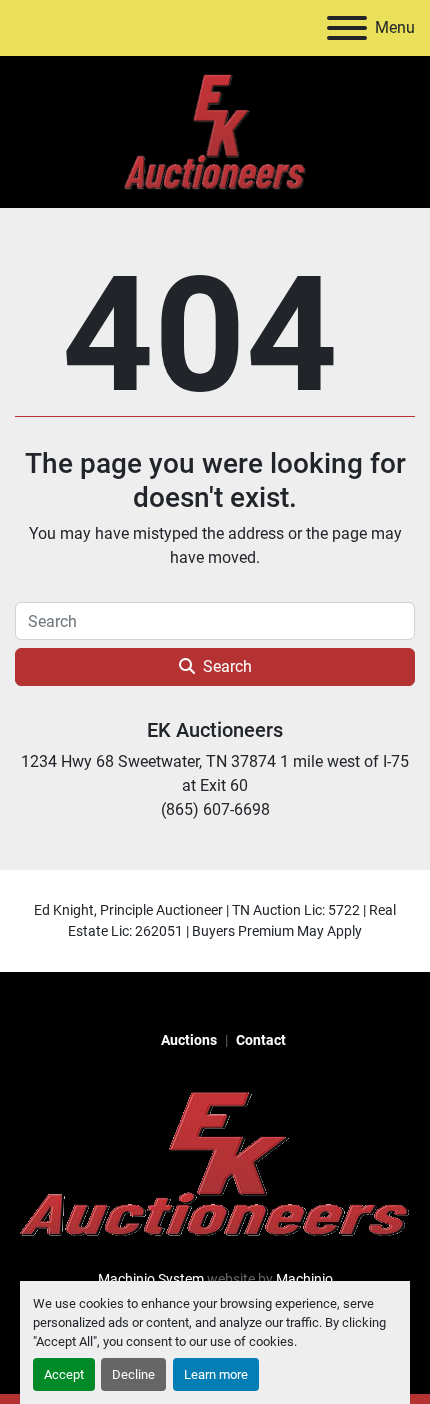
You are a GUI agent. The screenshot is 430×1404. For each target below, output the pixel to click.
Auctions (189, 1040)
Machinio (304, 1279)
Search (227, 666)
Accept (64, 1374)
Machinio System (151, 1279)
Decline (133, 1374)
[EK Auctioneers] (215, 1163)
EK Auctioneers (215, 730)
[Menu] (347, 28)
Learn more (216, 1374)
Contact (261, 1040)
